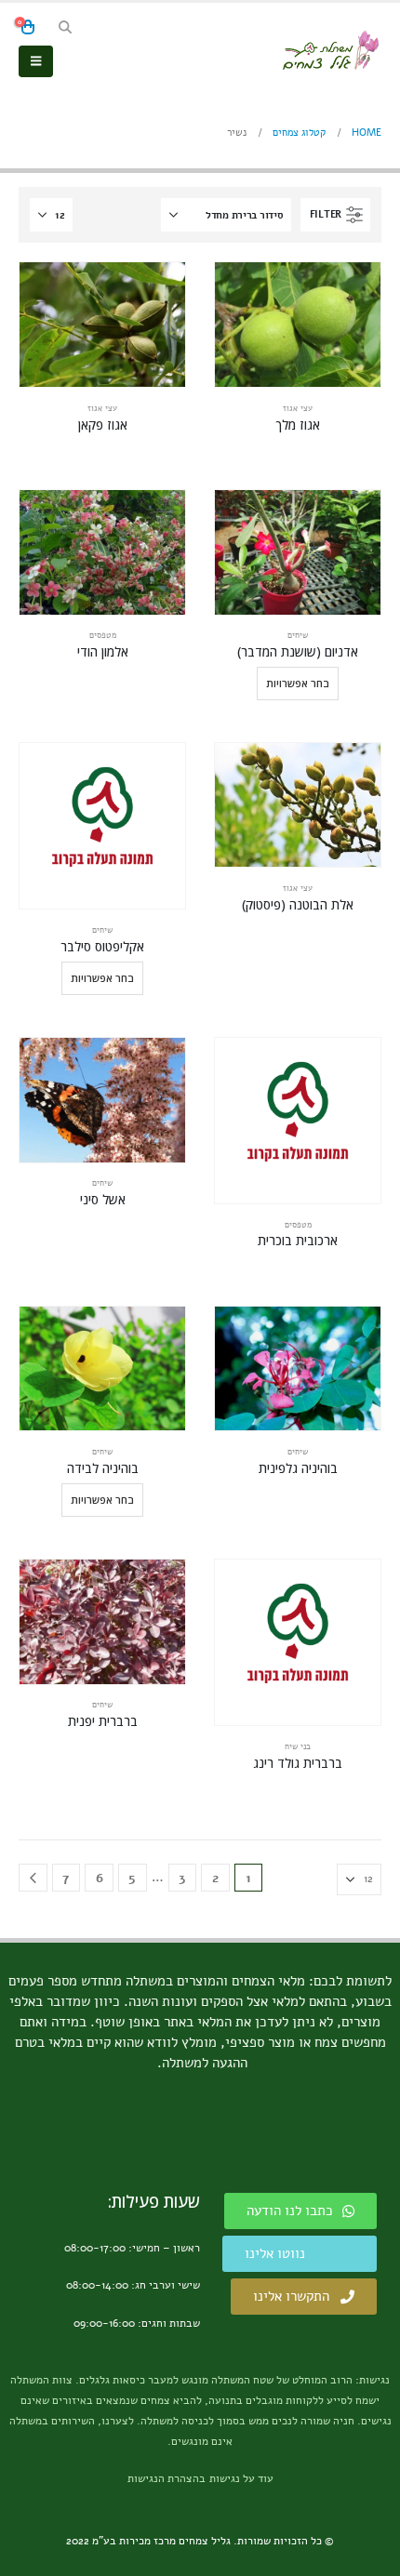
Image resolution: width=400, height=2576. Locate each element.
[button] (65, 28)
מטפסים (103, 635)
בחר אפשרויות (298, 683)
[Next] (33, 1878)
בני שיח (298, 1746)
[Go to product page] (298, 325)
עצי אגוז (298, 408)
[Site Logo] (330, 50)
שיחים (298, 635)
